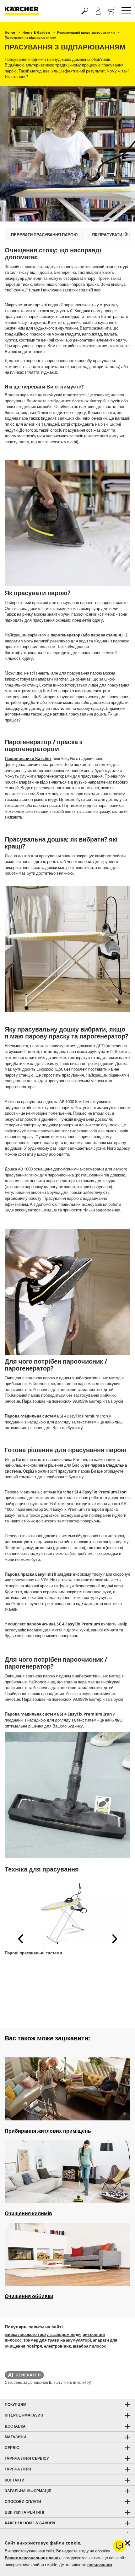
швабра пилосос (89, 2346)
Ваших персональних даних (33, 2558)
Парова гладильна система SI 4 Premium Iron (58, 1714)
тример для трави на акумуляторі (57, 2340)
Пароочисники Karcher (28, 758)
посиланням (100, 2565)
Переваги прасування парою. (45, 235)
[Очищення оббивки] (67, 2255)
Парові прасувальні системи (33, 1953)
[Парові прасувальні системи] (67, 1914)
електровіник (57, 2346)
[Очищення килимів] (67, 2172)
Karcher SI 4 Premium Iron (92, 1492)
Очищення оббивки (29, 2296)
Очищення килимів (28, 2213)
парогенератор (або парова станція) (86, 635)
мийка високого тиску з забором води (43, 2334)
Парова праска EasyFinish (30, 1574)
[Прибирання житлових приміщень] (67, 2090)
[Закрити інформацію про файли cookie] (127, 2543)
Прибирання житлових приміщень (48, 2131)
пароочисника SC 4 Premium (64, 1624)
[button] (126, 234)
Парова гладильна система (32, 1416)
